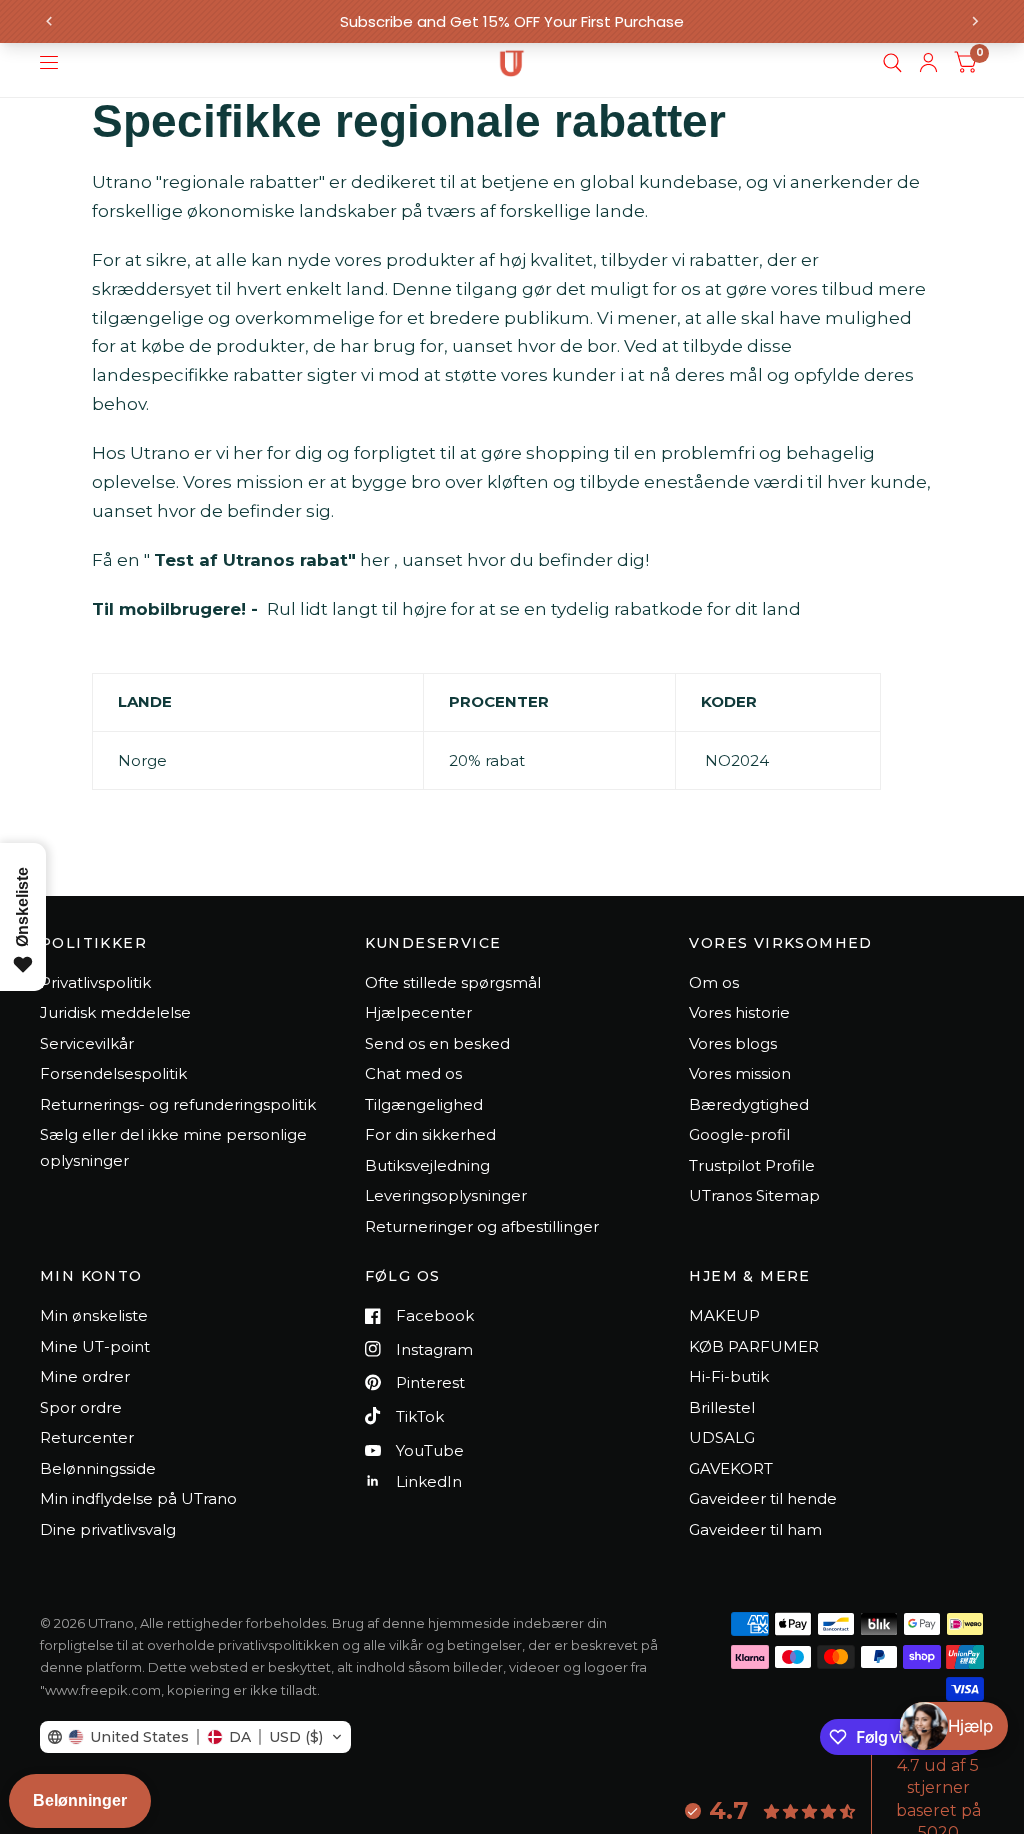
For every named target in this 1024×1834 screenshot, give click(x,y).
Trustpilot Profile (752, 1165)
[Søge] (892, 63)
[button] (195, 1737)
